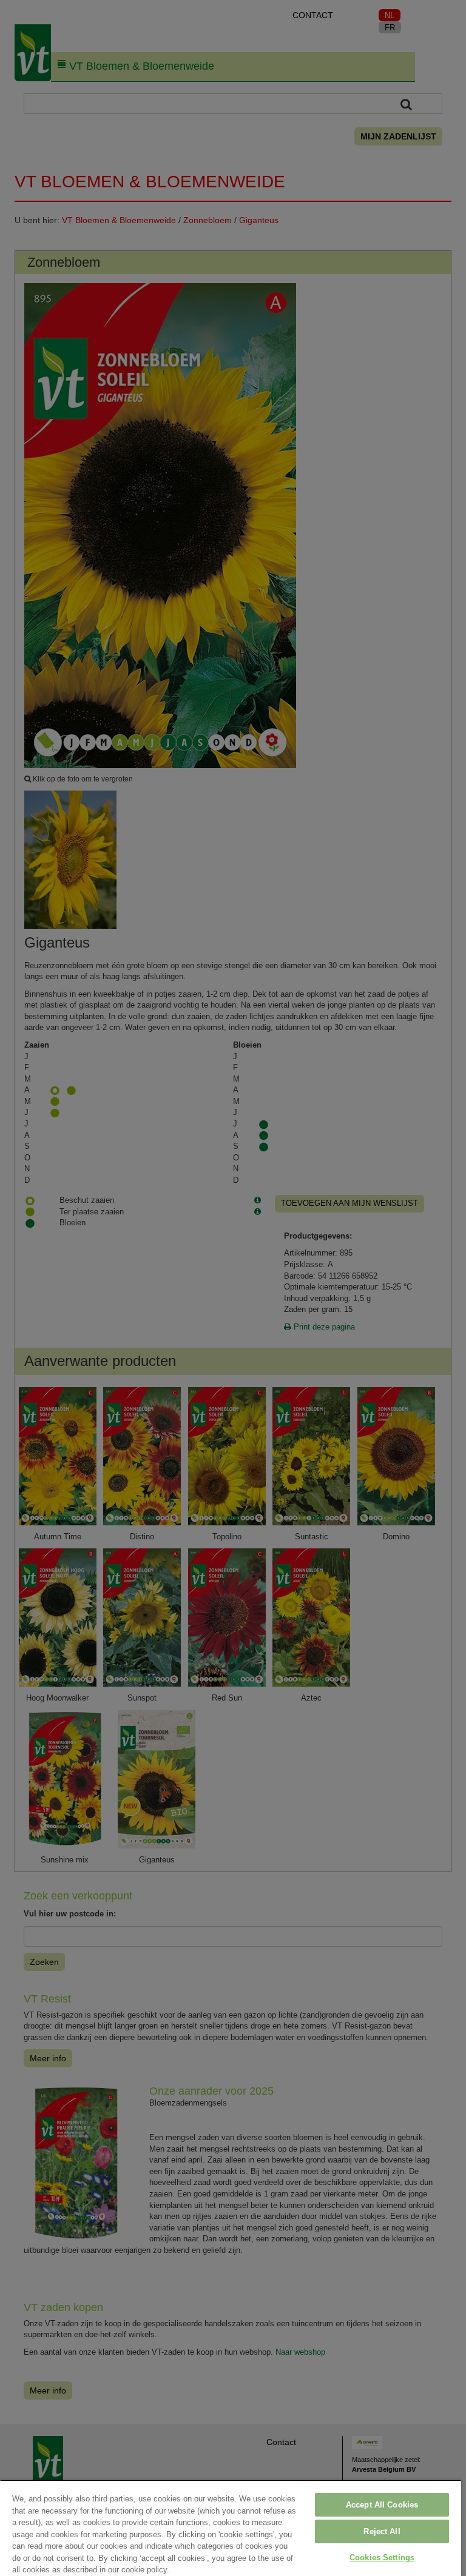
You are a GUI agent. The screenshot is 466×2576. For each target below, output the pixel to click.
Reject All (382, 2531)
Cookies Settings (382, 2558)
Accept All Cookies (382, 2505)
